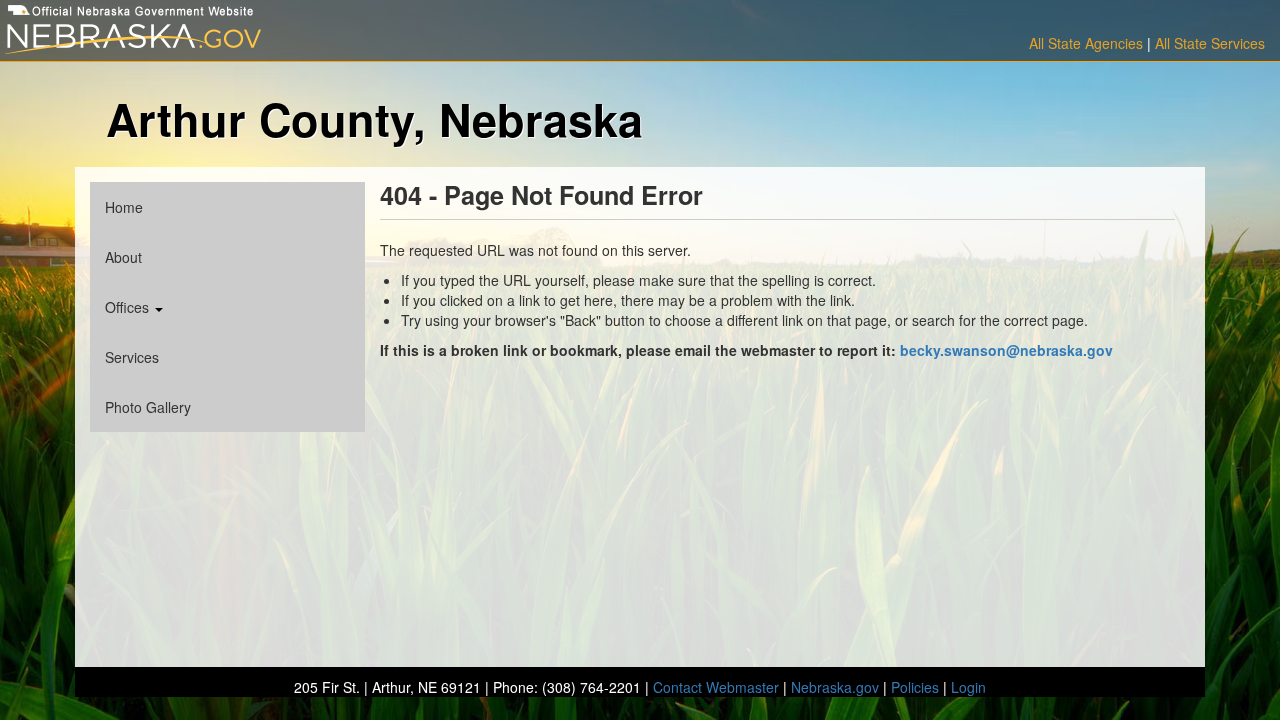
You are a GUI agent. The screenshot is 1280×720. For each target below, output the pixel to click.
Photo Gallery (148, 407)
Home (124, 207)
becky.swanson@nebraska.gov (1006, 350)
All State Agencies (1086, 43)
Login (968, 687)
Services (132, 357)
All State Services (1210, 43)
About (123, 257)
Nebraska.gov (835, 687)
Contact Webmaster (716, 687)
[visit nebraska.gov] (213, 39)
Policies (915, 687)
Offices (129, 307)
